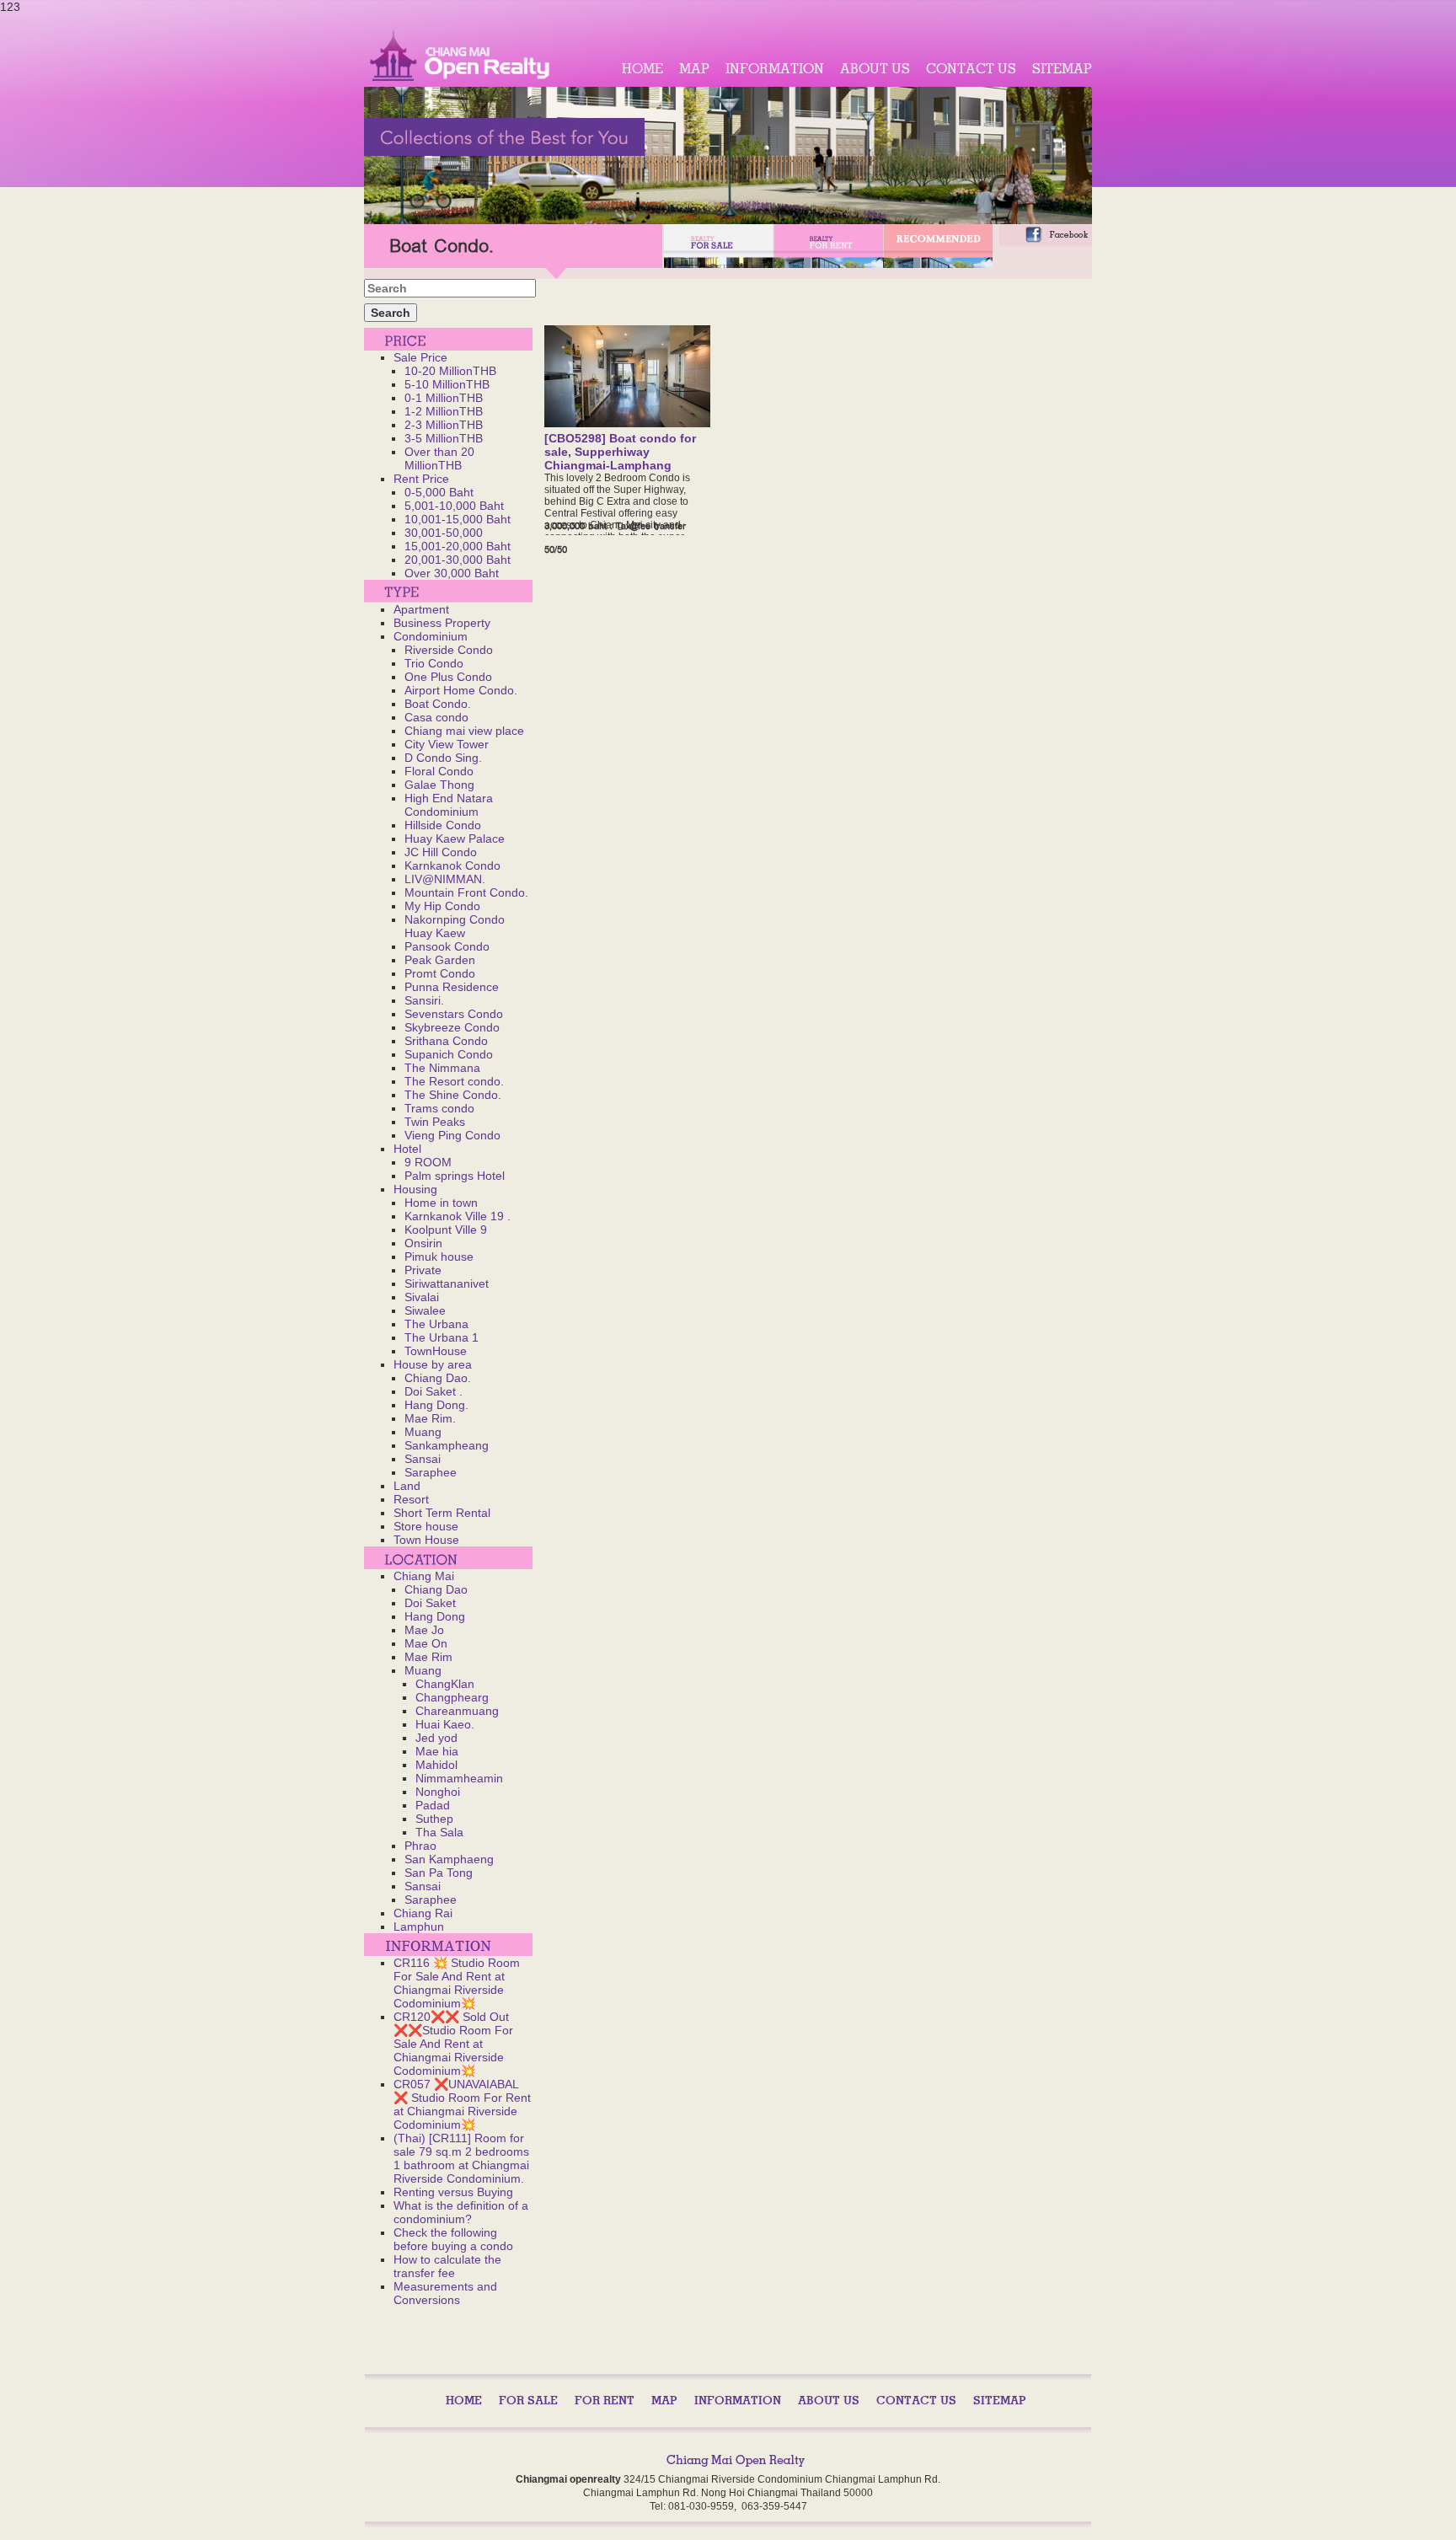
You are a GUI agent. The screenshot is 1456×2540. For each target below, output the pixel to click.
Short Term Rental (442, 1513)
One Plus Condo (448, 677)
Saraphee (431, 1472)
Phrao (420, 1846)
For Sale (528, 2400)
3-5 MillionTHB (444, 438)
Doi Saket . (434, 1391)
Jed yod (436, 1738)
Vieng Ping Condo (452, 1135)
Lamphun (419, 1926)
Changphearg (452, 1697)
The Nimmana (442, 1068)
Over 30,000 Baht (452, 573)
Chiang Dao (436, 1589)
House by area (433, 1364)
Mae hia (437, 1751)
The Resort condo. (454, 1081)
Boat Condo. (438, 704)
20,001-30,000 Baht (458, 560)
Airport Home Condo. (461, 690)
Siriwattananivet (447, 1283)
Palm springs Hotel (455, 1176)
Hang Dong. (436, 1405)
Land (407, 1486)
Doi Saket (430, 1603)
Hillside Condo (443, 825)
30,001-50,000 (444, 533)
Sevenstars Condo (454, 1014)
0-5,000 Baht (439, 492)
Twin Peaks (435, 1122)
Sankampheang (447, 1445)
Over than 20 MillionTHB (439, 458)
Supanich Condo (449, 1054)
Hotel (407, 1149)
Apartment (421, 609)
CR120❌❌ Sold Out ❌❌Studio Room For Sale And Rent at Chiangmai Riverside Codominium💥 (453, 2044)
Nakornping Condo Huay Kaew (455, 926)
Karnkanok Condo (452, 865)
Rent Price (421, 479)
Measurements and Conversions (445, 2293)
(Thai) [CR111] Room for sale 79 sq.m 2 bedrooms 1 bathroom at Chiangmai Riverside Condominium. (461, 2158)
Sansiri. (424, 1000)
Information (775, 68)
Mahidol (436, 1765)
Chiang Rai (423, 1913)
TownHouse (436, 1351)
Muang (423, 1432)
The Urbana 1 (442, 1337)
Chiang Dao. (438, 1378)
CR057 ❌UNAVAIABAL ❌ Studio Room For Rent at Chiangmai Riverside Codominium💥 (462, 2104)
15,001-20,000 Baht (458, 546)
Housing (415, 1189)
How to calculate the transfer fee (447, 2266)
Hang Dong (435, 1616)
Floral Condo (439, 771)
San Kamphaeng (449, 1859)
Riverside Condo (449, 650)
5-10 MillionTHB (447, 384)
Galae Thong (439, 785)
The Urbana (436, 1324)
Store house (426, 1526)
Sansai (423, 1459)
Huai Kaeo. (445, 1724)
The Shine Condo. (453, 1095)
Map (694, 68)
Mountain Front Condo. (466, 892)
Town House (426, 1540)
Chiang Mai (424, 1576)
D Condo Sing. (443, 758)
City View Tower (447, 744)
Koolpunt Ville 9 (446, 1230)
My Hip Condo (442, 906)
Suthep (434, 1819)
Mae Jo (424, 1630)
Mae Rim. (430, 1418)
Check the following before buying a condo (453, 2239)
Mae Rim (428, 1657)
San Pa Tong (439, 1873)
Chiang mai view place (464, 731)
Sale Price (420, 357)
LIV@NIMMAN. (445, 879)
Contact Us (971, 68)
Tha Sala (439, 1832)
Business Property (442, 623)
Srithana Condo (446, 1041)
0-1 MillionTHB (444, 398)
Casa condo (436, 717)
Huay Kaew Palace (455, 839)
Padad (433, 1805)
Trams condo (439, 1108)
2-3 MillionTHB (444, 425)
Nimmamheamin (459, 1778)
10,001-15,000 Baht (458, 519)
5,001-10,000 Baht (454, 506)
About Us (875, 68)
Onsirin (423, 1243)
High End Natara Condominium (449, 805)
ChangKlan (445, 1684)
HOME (642, 68)
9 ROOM (428, 1162)
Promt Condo (440, 973)
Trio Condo (434, 663)
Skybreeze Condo (452, 1027)
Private (423, 1270)
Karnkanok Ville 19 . (458, 1216)
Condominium (431, 636)
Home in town (441, 1203)
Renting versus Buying (453, 2192)
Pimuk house (439, 1257)
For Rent (605, 2400)
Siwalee (425, 1310)
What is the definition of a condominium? (461, 2212)
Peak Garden (440, 960)
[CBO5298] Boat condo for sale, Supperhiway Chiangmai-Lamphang (620, 452)
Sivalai (422, 1297)
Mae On (426, 1643)
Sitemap (1062, 68)
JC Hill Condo (441, 852)
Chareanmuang (457, 1711)
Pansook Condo (447, 946)
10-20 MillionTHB (450, 371)
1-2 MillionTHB (444, 411)
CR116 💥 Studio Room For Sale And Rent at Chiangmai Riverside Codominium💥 (457, 1983)
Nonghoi (438, 1792)
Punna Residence (452, 987)
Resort (411, 1499)
